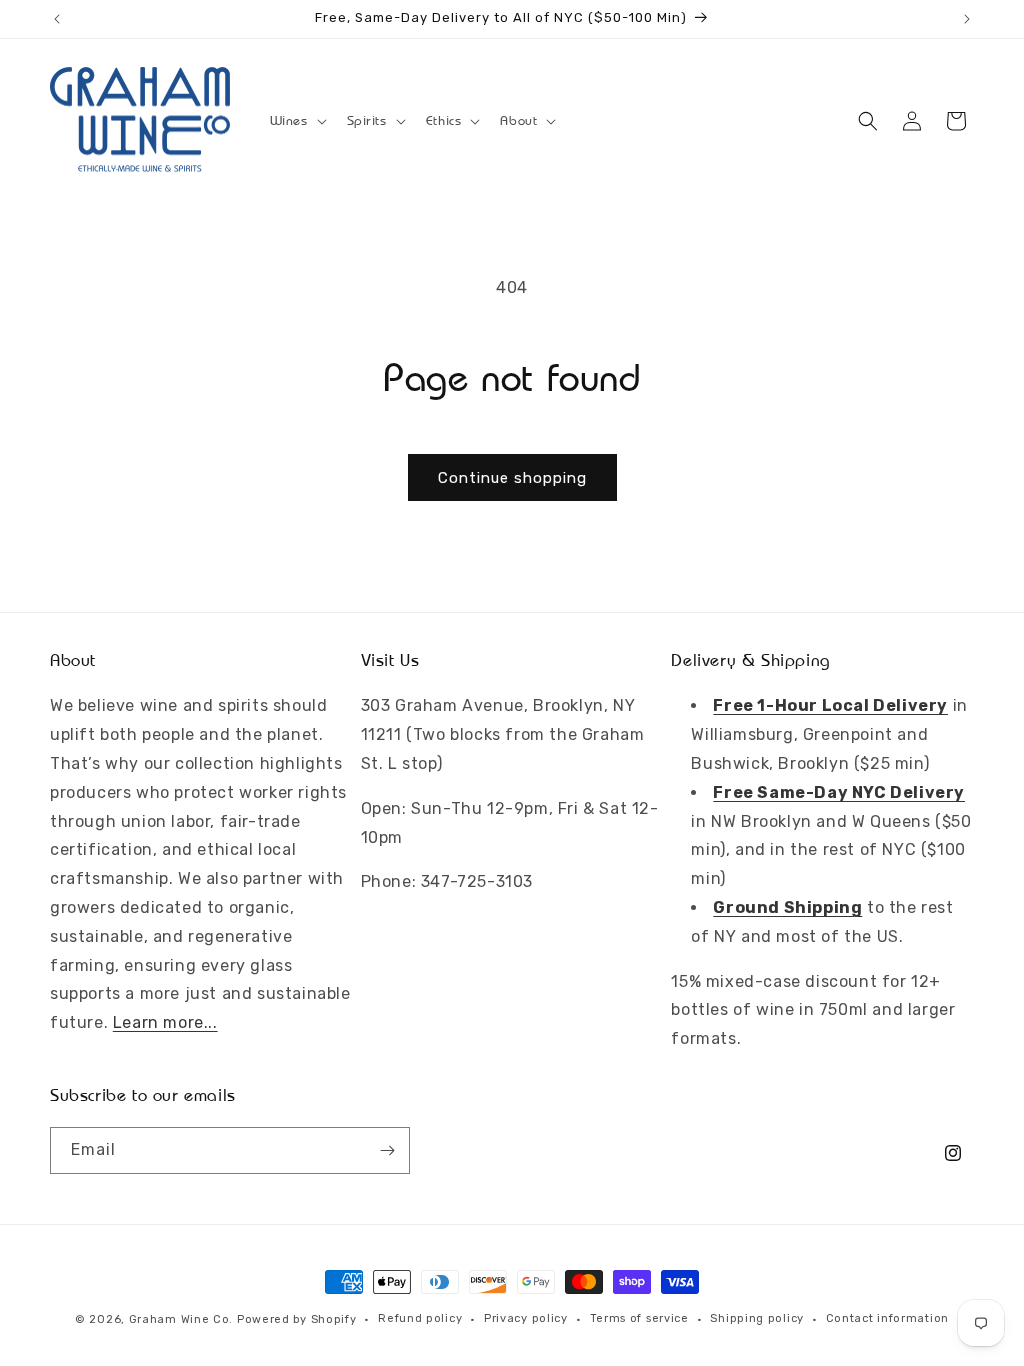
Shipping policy (757, 1318)
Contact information (887, 1318)
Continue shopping (512, 478)
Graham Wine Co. (181, 1319)
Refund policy (420, 1318)
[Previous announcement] (57, 19)
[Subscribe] (387, 1150)
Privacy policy (526, 1318)
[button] (296, 121)
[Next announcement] (967, 19)
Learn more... (165, 1022)
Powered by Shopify (297, 1319)
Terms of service (639, 1318)
